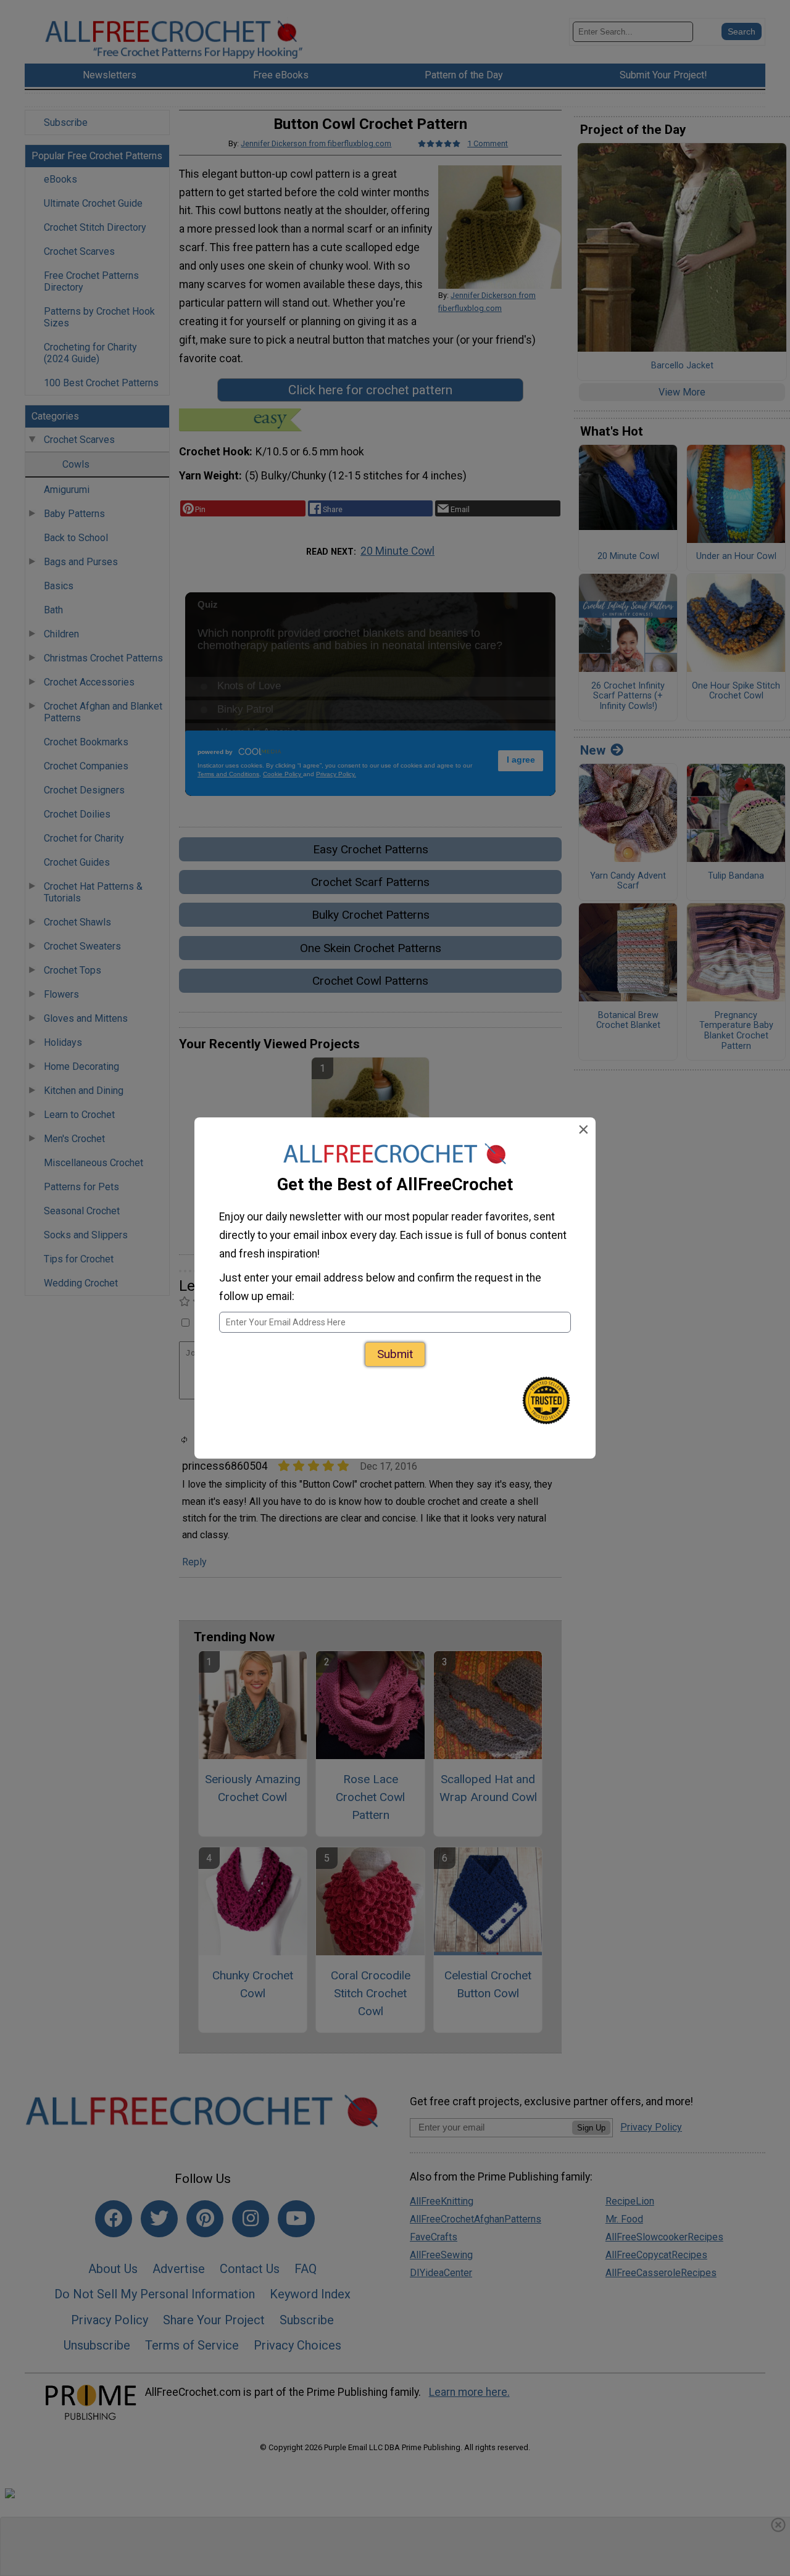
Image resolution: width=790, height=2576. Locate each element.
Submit (395, 1354)
